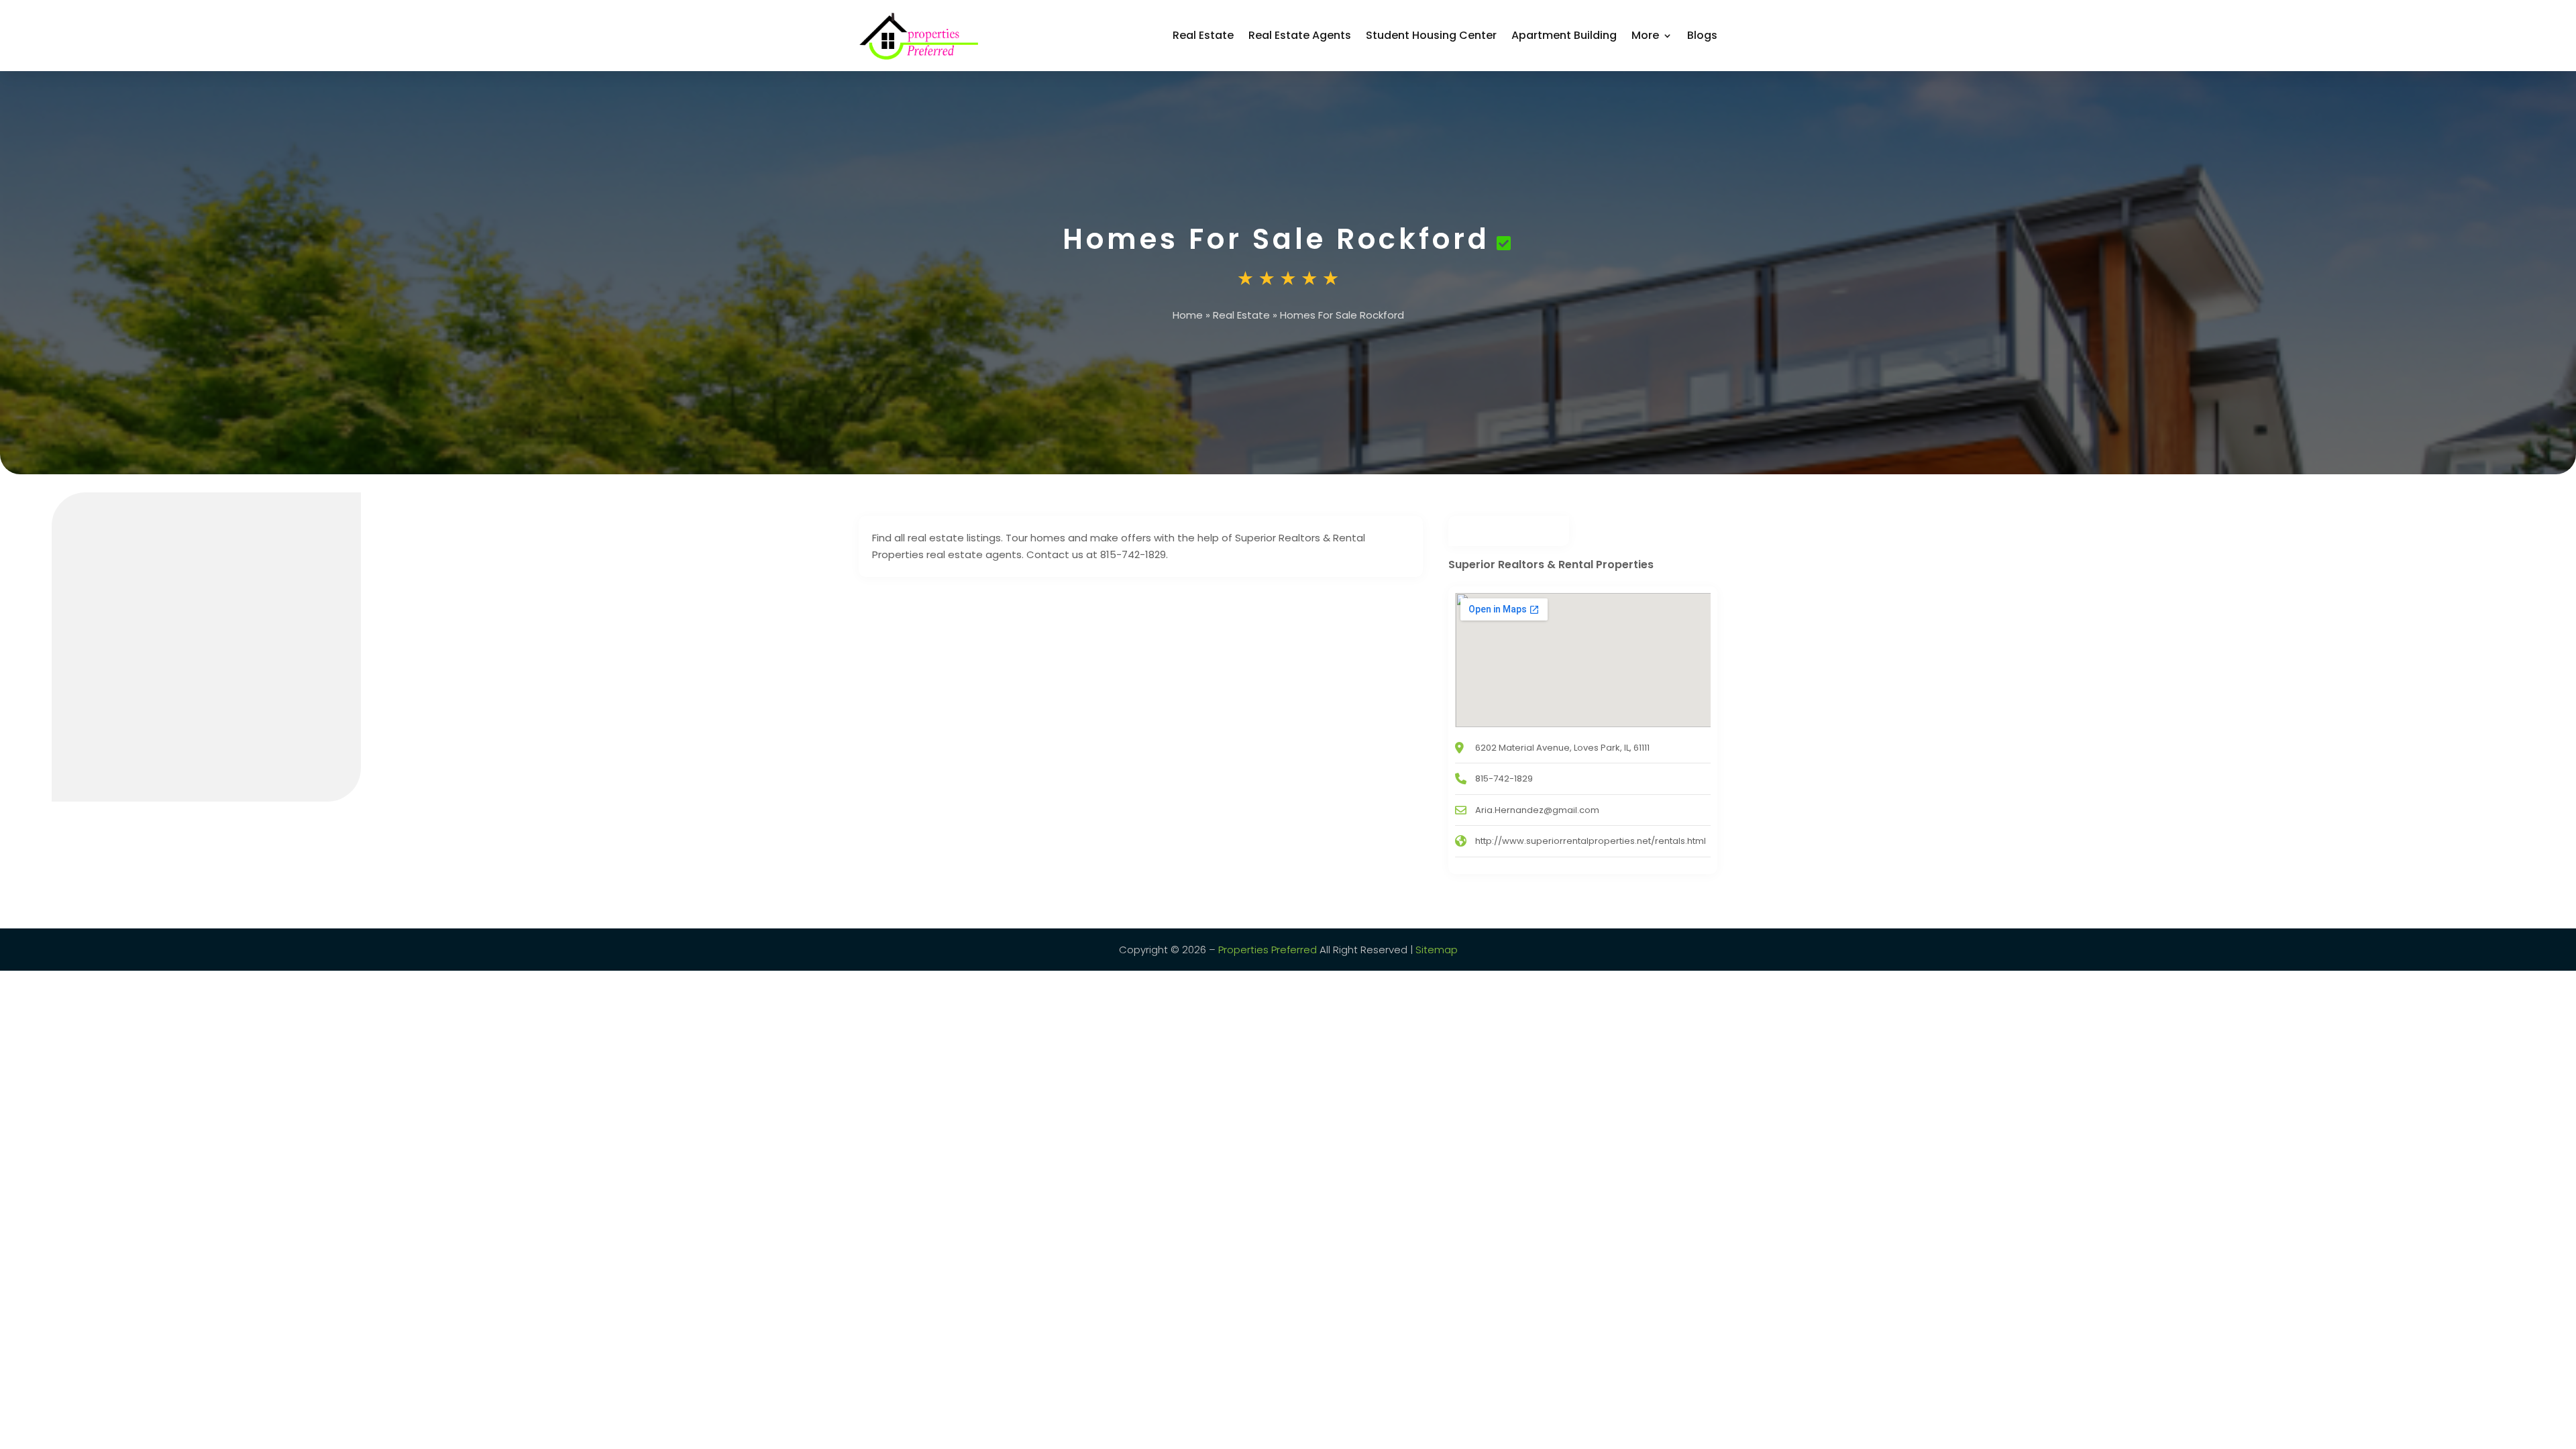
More (1645, 35)
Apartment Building (1564, 35)
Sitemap (1437, 950)
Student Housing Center (1431, 35)
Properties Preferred (1268, 950)
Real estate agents (1300, 35)
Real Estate (1203, 35)
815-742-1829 (1504, 779)
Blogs (1702, 35)
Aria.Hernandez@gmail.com (1537, 810)
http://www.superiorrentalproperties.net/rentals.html (1591, 841)
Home (1188, 315)
